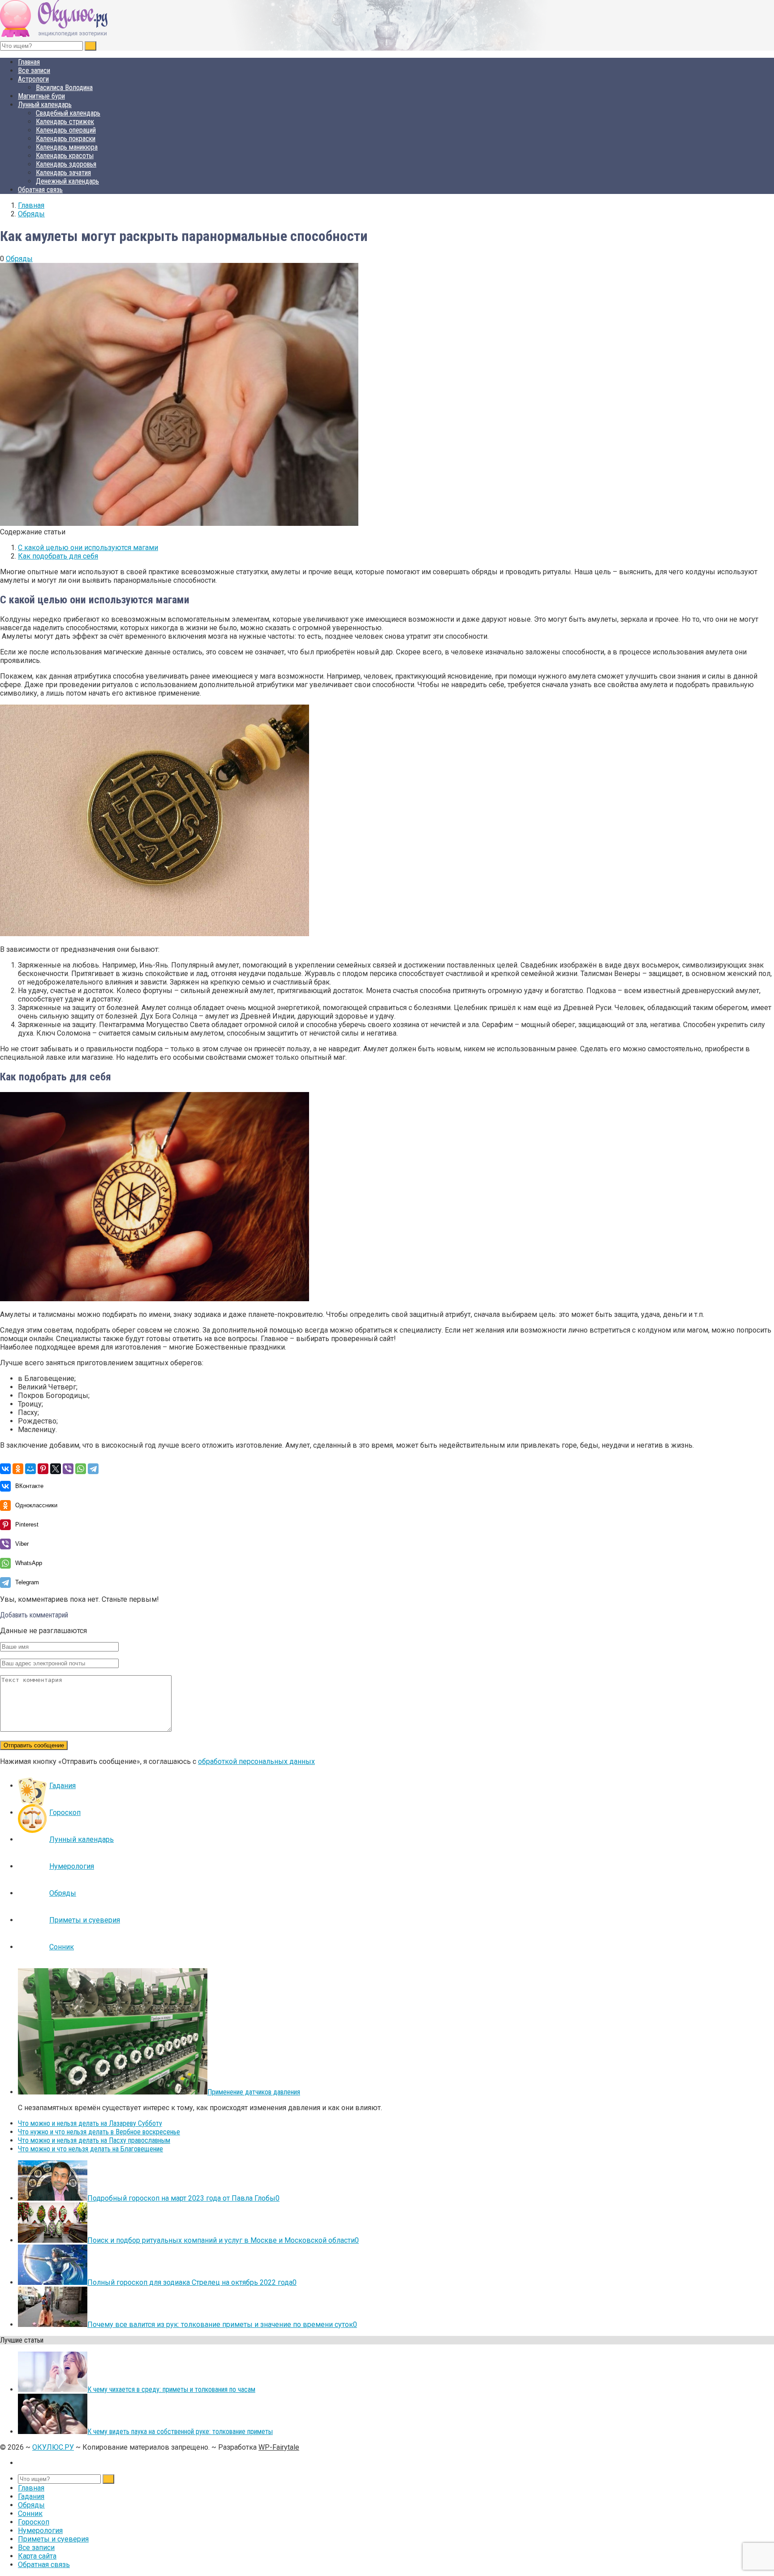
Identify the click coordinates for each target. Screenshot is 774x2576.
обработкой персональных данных (256, 1761)
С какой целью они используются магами (88, 548)
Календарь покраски (66, 139)
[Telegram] (93, 1469)
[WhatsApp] (81, 1469)
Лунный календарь (45, 105)
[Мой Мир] (30, 1469)
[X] (56, 1469)
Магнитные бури (41, 96)
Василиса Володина (64, 88)
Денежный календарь (67, 181)
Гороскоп (65, 1813)
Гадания (62, 1786)
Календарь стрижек (65, 122)
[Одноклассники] (18, 1469)
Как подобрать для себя (58, 556)
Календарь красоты (65, 156)
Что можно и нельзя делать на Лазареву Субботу (90, 2123)
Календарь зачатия (63, 173)
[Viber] (68, 1469)
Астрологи (33, 79)
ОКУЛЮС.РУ (53, 2447)
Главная (29, 62)
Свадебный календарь (68, 113)
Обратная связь (40, 190)
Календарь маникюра (67, 147)
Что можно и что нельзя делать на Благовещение (90, 2149)
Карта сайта (37, 2556)
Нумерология (72, 1866)
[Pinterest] (43, 1469)
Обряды (19, 259)
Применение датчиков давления (254, 2092)
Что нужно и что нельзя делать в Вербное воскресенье (99, 2132)
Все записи (34, 71)
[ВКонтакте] (5, 1469)
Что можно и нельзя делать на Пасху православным (94, 2140)
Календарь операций (66, 130)
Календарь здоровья (66, 164)
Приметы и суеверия (85, 1920)
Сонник (62, 1947)
